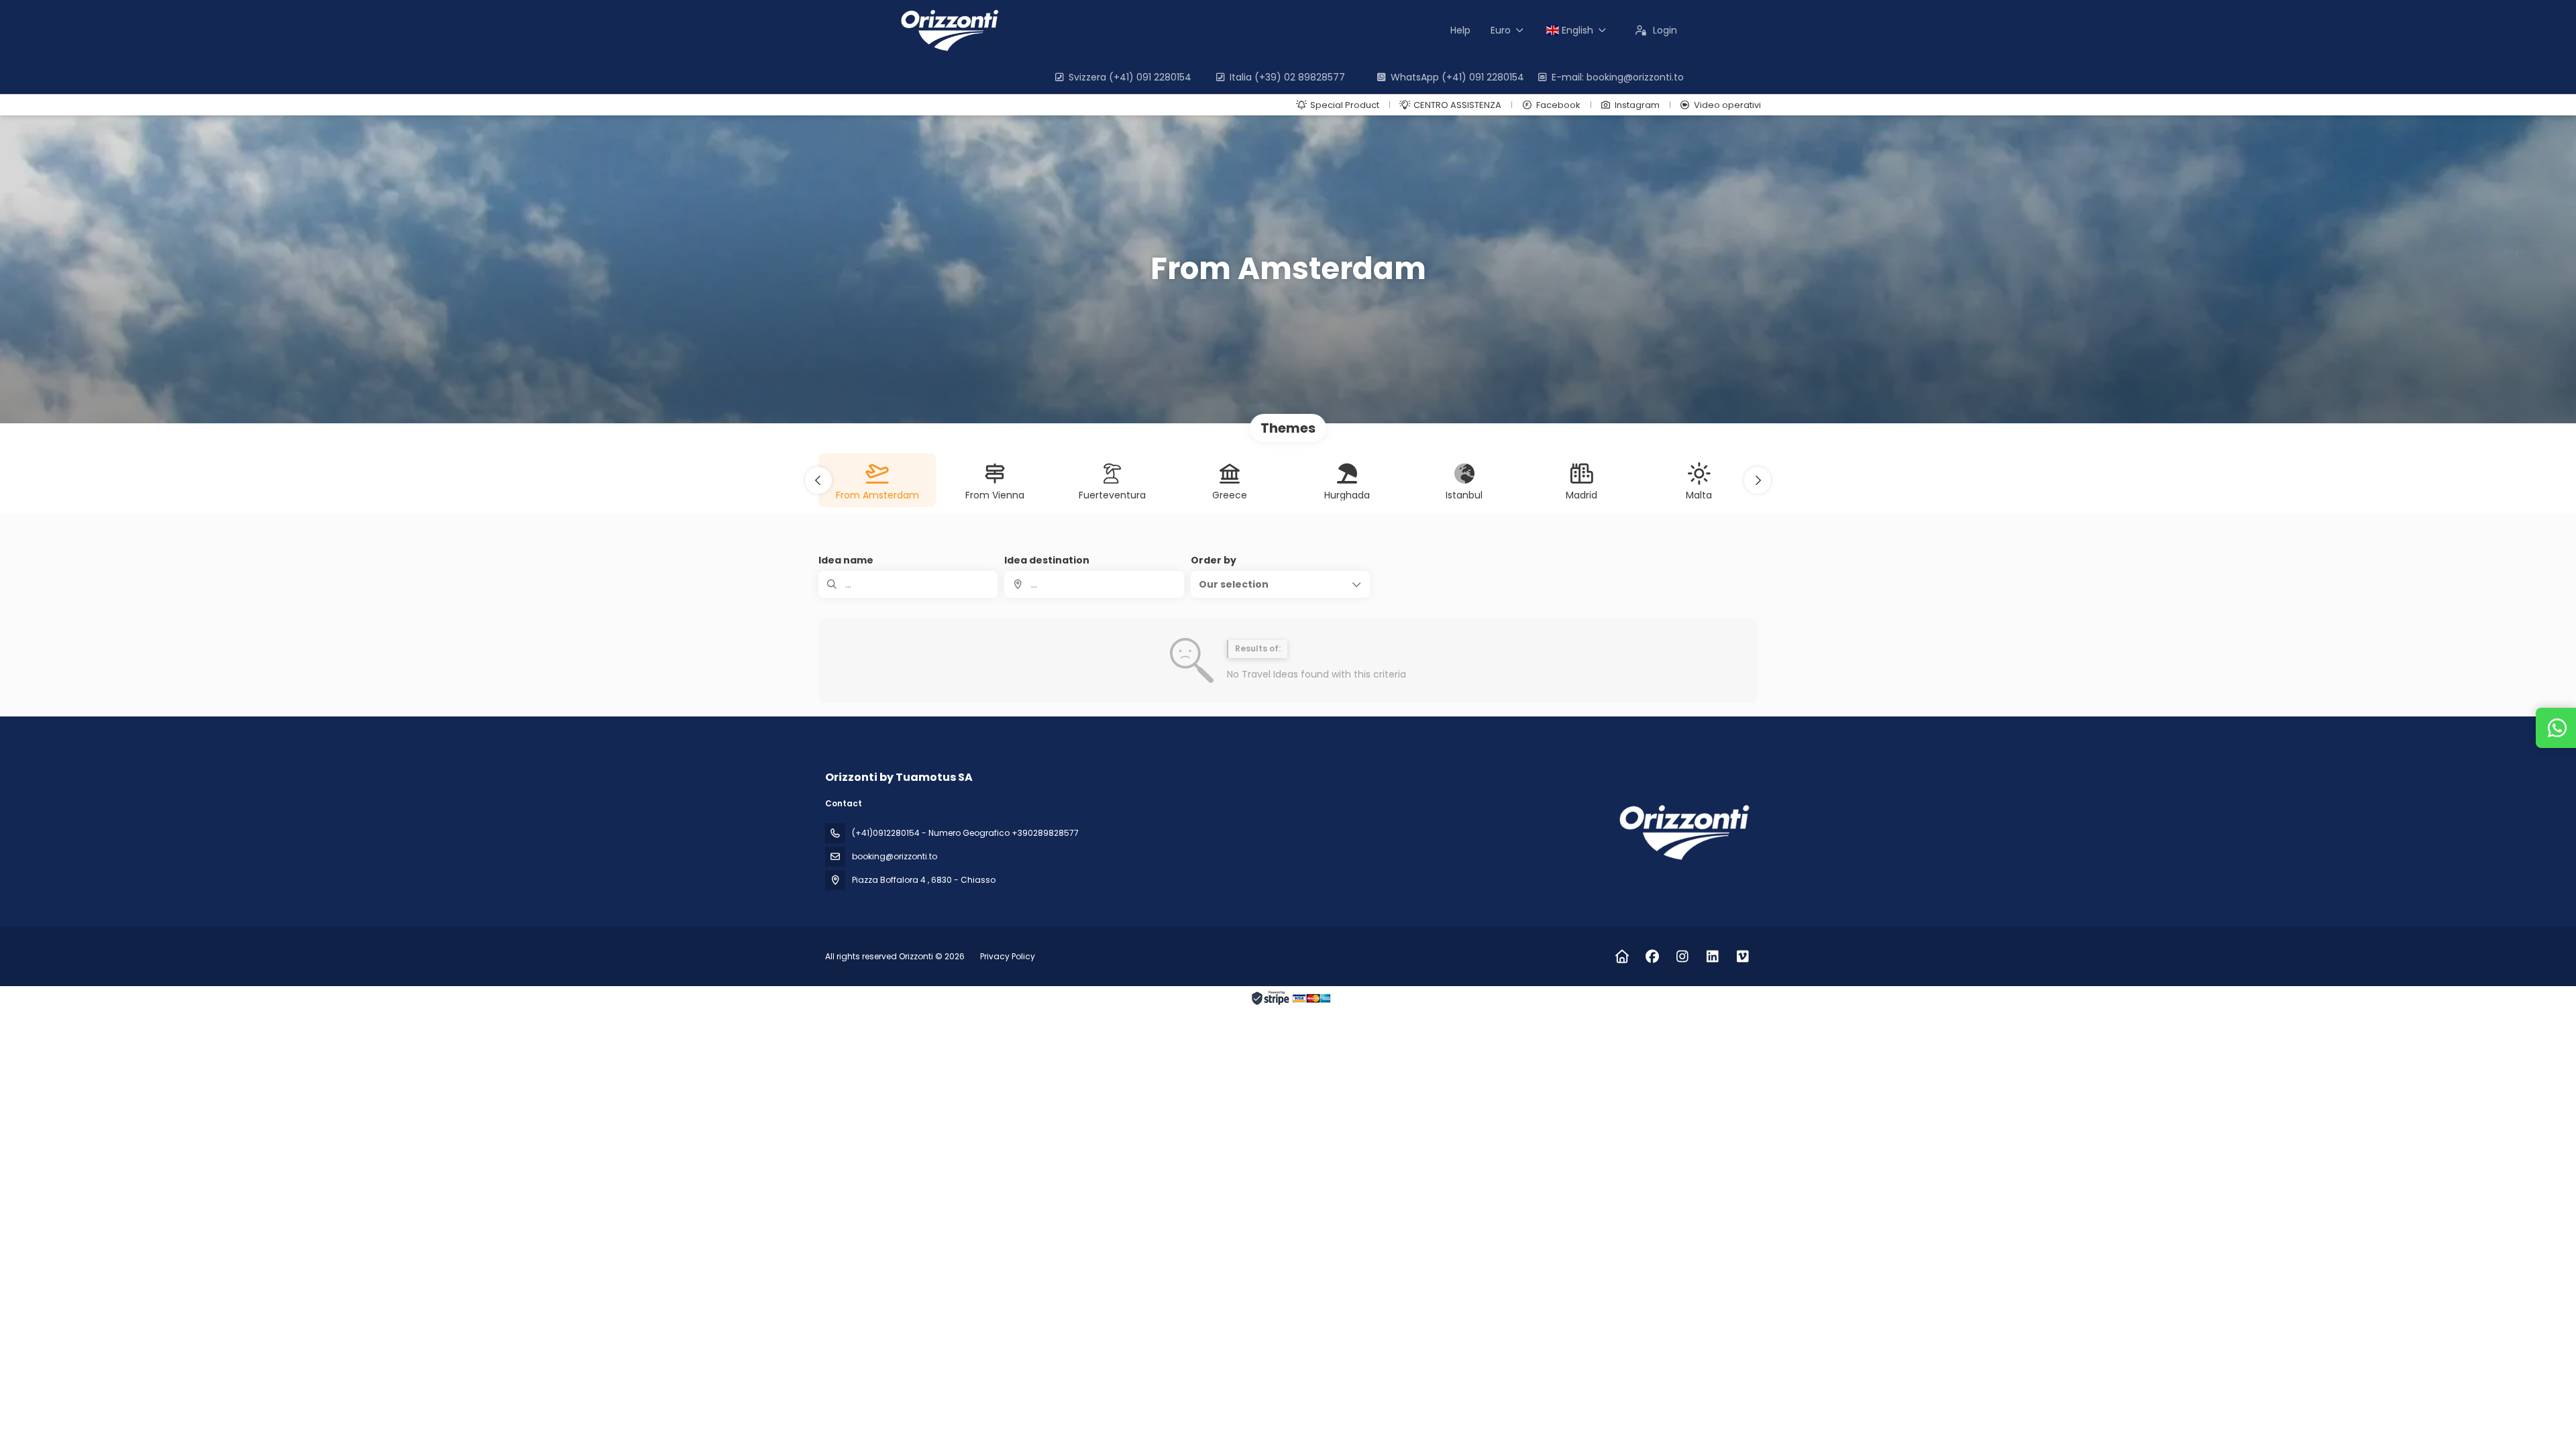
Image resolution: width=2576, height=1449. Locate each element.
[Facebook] (1652, 957)
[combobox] (1094, 584)
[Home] (1622, 957)
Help (1460, 30)
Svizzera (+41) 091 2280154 (1130, 77)
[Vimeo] (1742, 957)
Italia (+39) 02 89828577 (1287, 77)
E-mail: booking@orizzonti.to (1618, 77)
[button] (818, 480)
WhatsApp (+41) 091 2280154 (1457, 77)
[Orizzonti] (1682, 832)
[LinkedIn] (1712, 957)
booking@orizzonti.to (895, 856)
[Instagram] (1682, 957)
